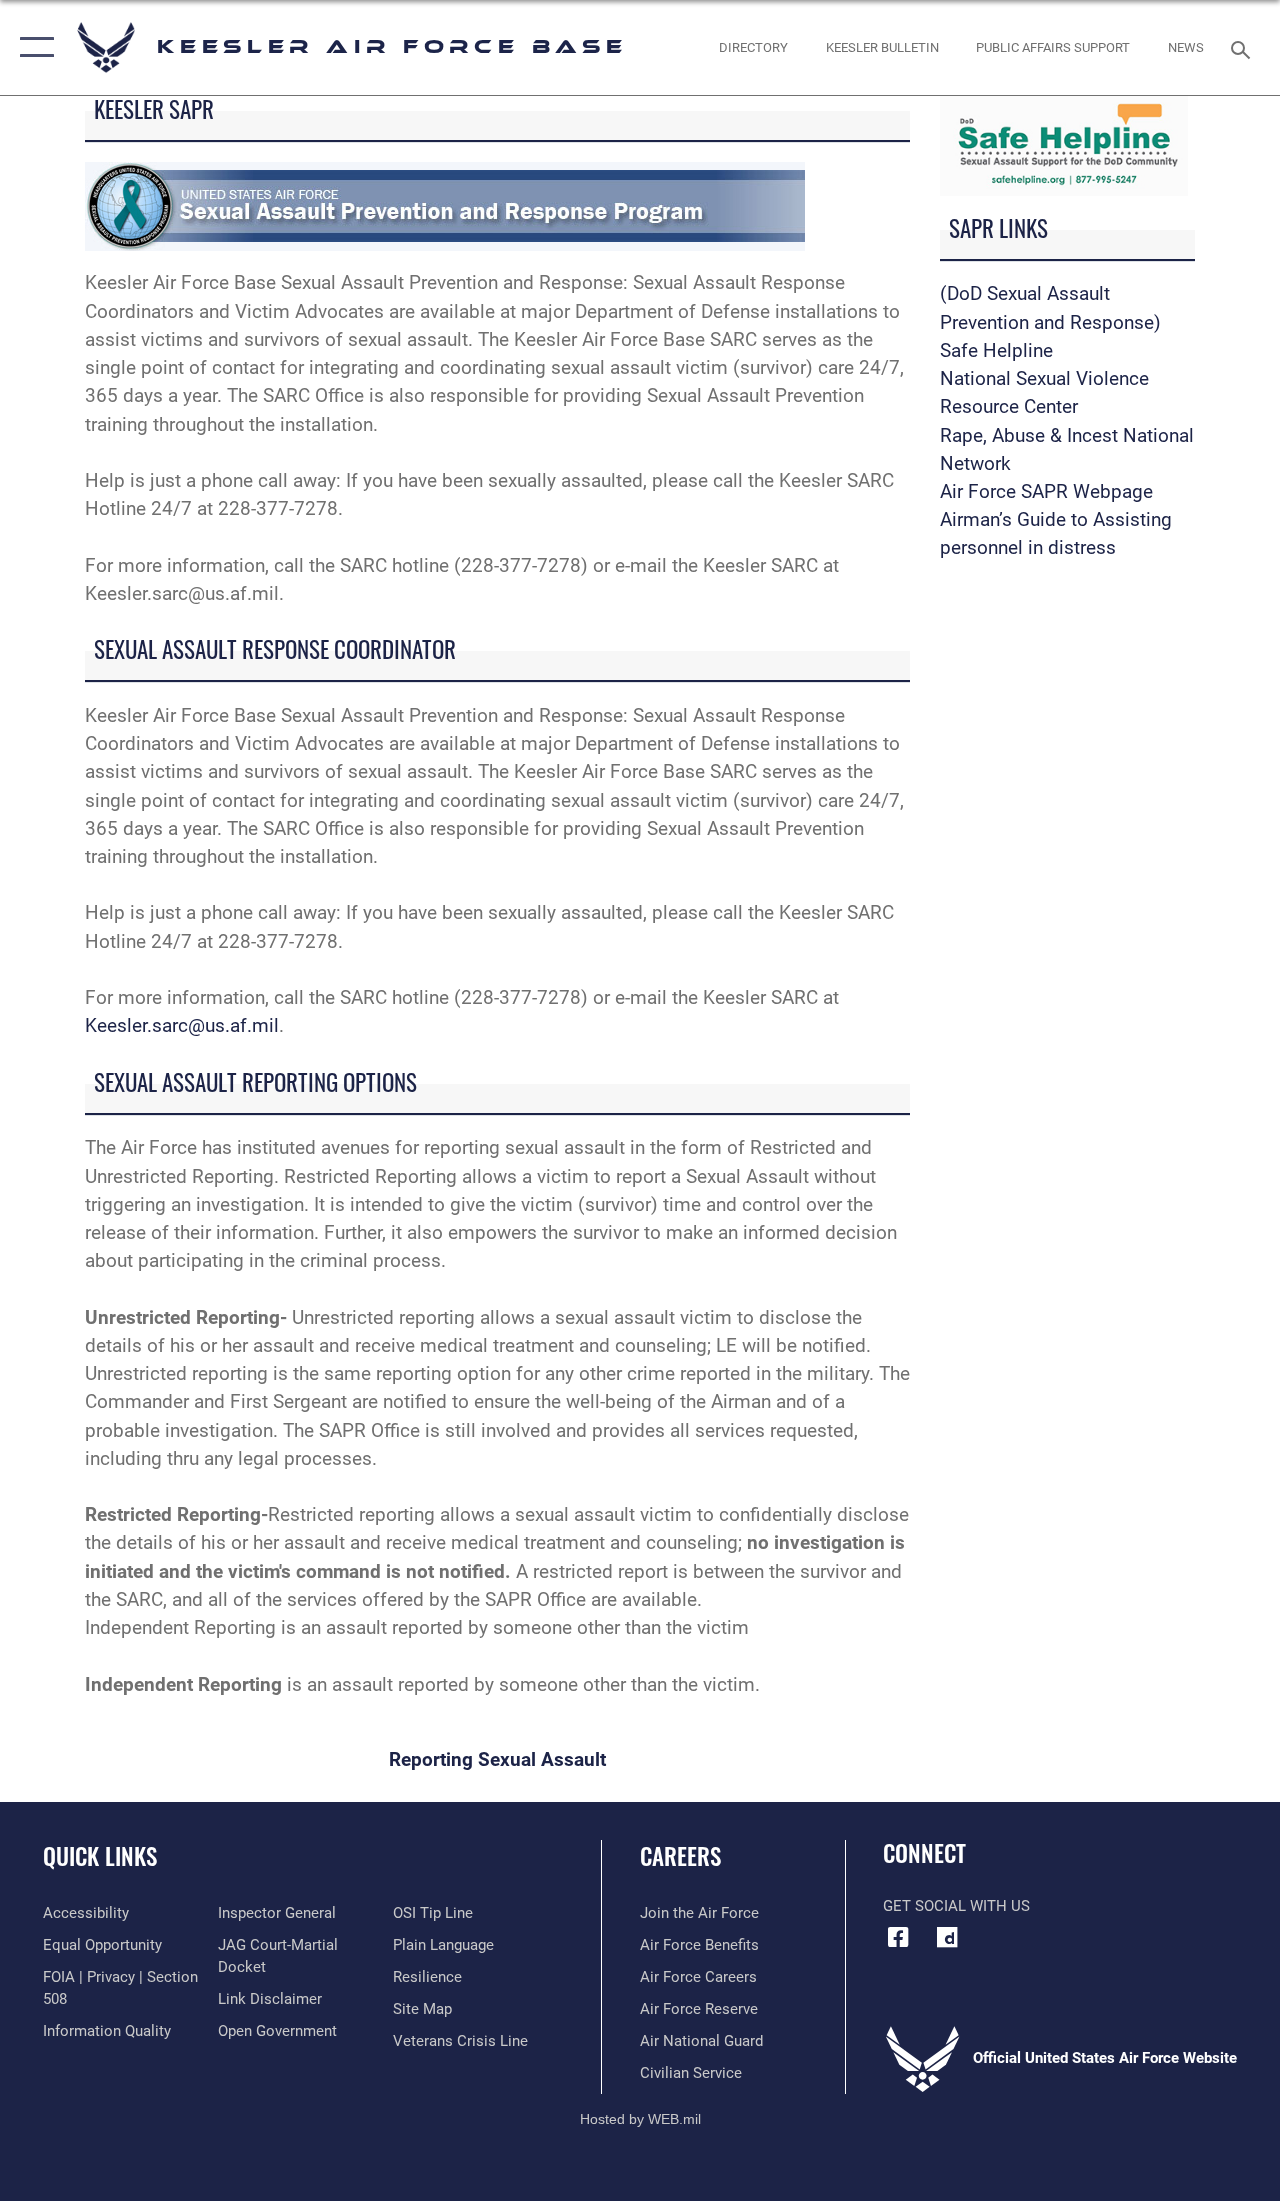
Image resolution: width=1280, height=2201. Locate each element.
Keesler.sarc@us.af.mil (182, 1026)
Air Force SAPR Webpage (1046, 492)
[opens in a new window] (947, 1937)
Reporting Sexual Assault (497, 1760)
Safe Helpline (996, 351)
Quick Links (100, 1856)
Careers (680, 1856)
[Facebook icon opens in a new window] (898, 1937)
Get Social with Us (956, 1906)
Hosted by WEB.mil (640, 2119)
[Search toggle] (1244, 47)
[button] (32, 47)
